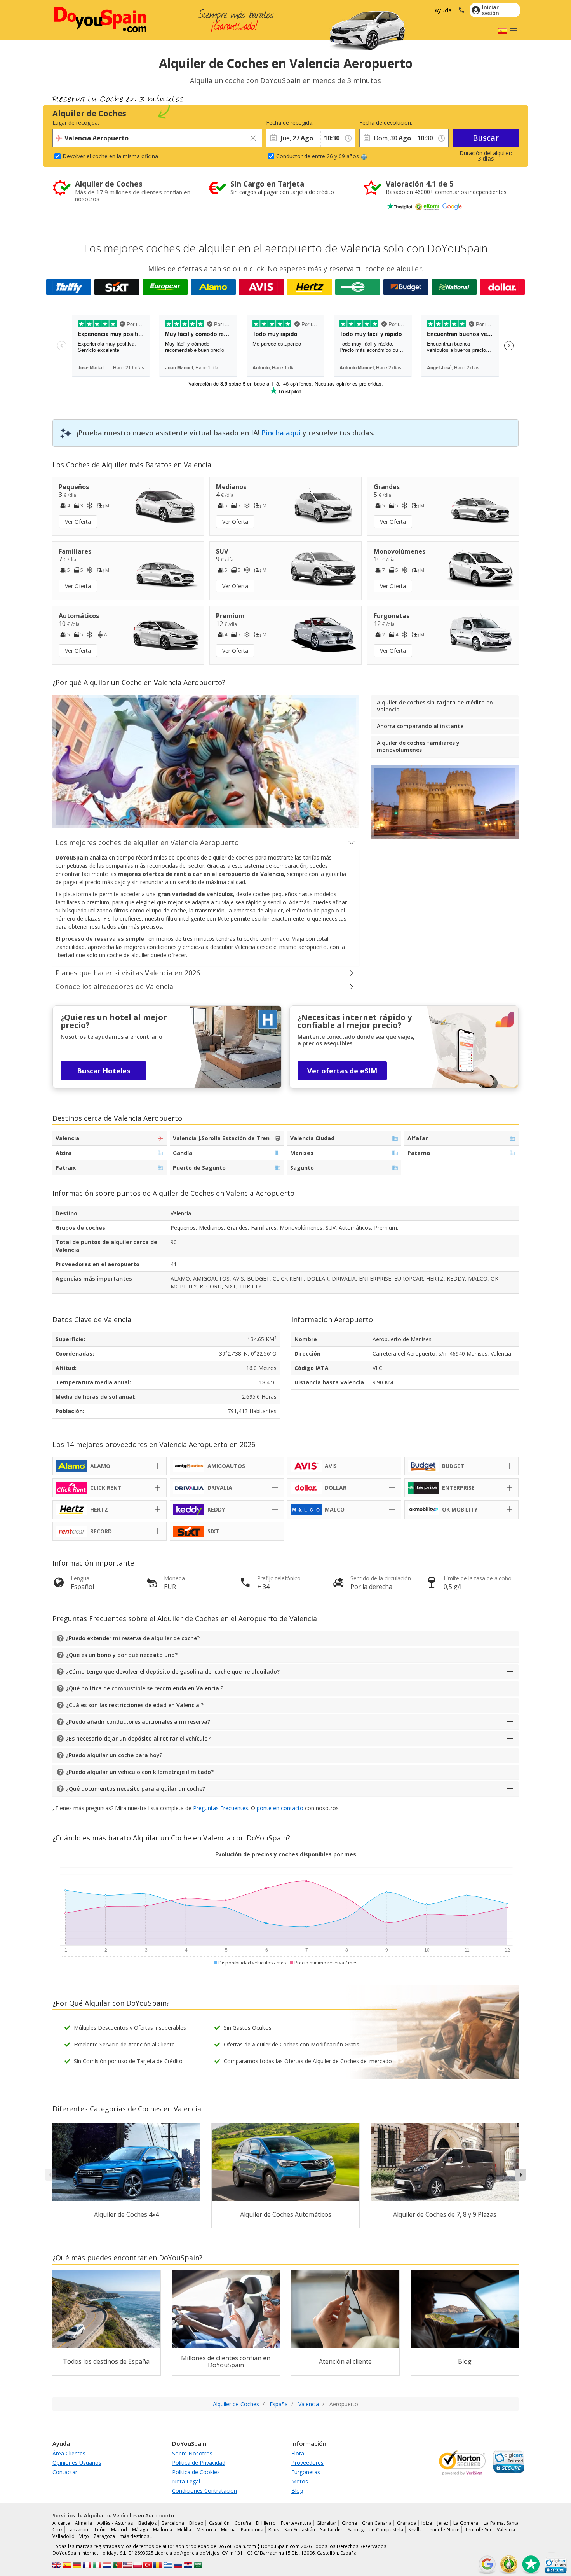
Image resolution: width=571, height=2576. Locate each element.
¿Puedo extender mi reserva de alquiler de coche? (133, 1638)
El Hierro (266, 2523)
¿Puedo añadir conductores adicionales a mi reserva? (138, 1722)
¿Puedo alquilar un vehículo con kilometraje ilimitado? (140, 1772)
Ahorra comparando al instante (420, 726)
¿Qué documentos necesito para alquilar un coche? (136, 1789)
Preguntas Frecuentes (221, 1808)
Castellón (219, 2523)
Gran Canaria (377, 2523)
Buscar (486, 138)
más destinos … (137, 2536)
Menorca (206, 2530)
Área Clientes (69, 2453)
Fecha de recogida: (290, 123)
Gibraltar (326, 2523)
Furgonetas (306, 2472)
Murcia (228, 2530)
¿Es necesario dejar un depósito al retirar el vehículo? (138, 1738)
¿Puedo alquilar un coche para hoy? (114, 1755)
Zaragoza (104, 2536)
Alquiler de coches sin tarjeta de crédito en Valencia (435, 706)
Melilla (184, 2530)
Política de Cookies (196, 2472)
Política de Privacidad (199, 2463)
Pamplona (252, 2530)
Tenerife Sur (478, 2530)
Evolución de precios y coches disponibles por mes (286, 1854)
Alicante (61, 2523)
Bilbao (196, 2523)
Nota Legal (186, 2481)
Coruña (243, 2523)
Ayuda (443, 10)
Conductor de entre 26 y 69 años (318, 156)
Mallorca (163, 2530)
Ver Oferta (78, 522)
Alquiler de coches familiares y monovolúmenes (418, 746)
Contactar (65, 2472)
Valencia (506, 2530)
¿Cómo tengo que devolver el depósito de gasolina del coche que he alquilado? (173, 1672)
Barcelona (173, 2523)
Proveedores (307, 2463)
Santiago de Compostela (375, 2530)
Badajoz (147, 2523)
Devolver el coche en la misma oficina (110, 156)
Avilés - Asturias (115, 2523)
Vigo (84, 2536)
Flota (298, 2453)
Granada (407, 2523)
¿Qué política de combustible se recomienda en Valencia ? (145, 1688)
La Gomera (466, 2523)
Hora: (327, 123)
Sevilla (415, 2530)
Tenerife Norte (443, 2530)
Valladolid (64, 2536)
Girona (349, 2523)
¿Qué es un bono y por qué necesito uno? (122, 1655)
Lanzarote (79, 2530)
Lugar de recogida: (76, 123)
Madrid (119, 2530)
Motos (300, 2481)
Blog (297, 2491)
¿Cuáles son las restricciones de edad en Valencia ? (135, 1705)
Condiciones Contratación (205, 2491)
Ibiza (427, 2523)
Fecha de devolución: (386, 123)
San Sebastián (300, 2530)
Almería (84, 2523)
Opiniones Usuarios (77, 2463)
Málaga (140, 2530)
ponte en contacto (280, 1808)
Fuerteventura (296, 2523)
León (100, 2530)
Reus (274, 2530)
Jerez (443, 2523)
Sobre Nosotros (192, 2453)
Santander (331, 2530)
